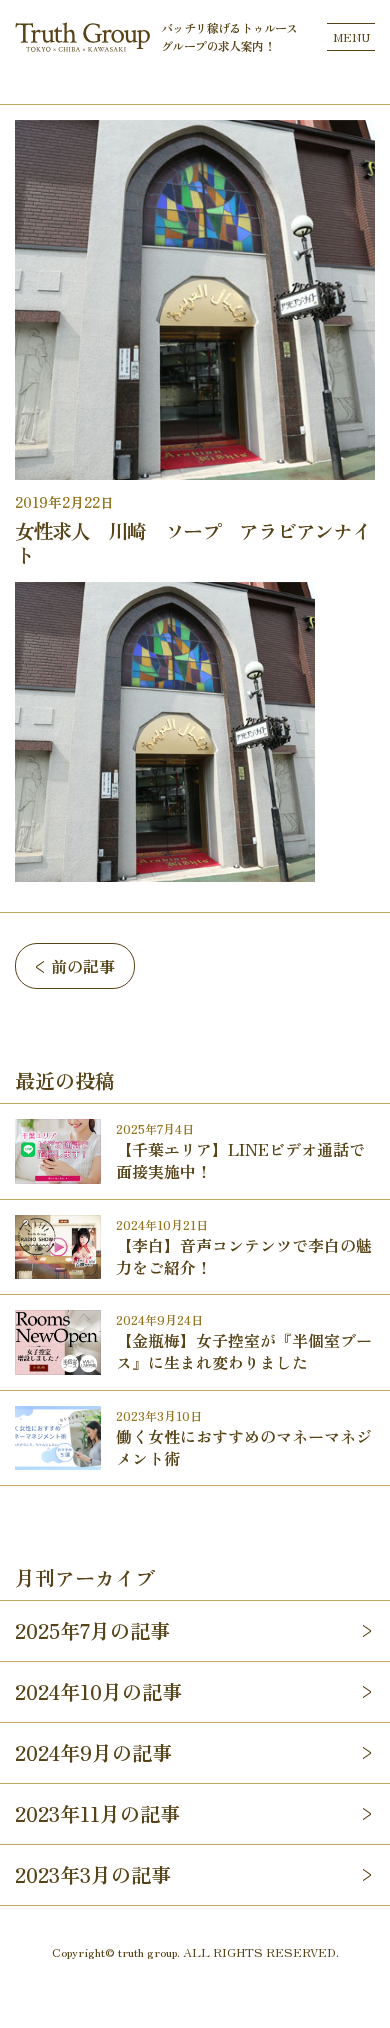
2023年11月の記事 (97, 1813)
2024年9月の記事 (93, 1752)
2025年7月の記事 (92, 1630)
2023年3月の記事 (93, 1874)
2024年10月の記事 (98, 1691)
